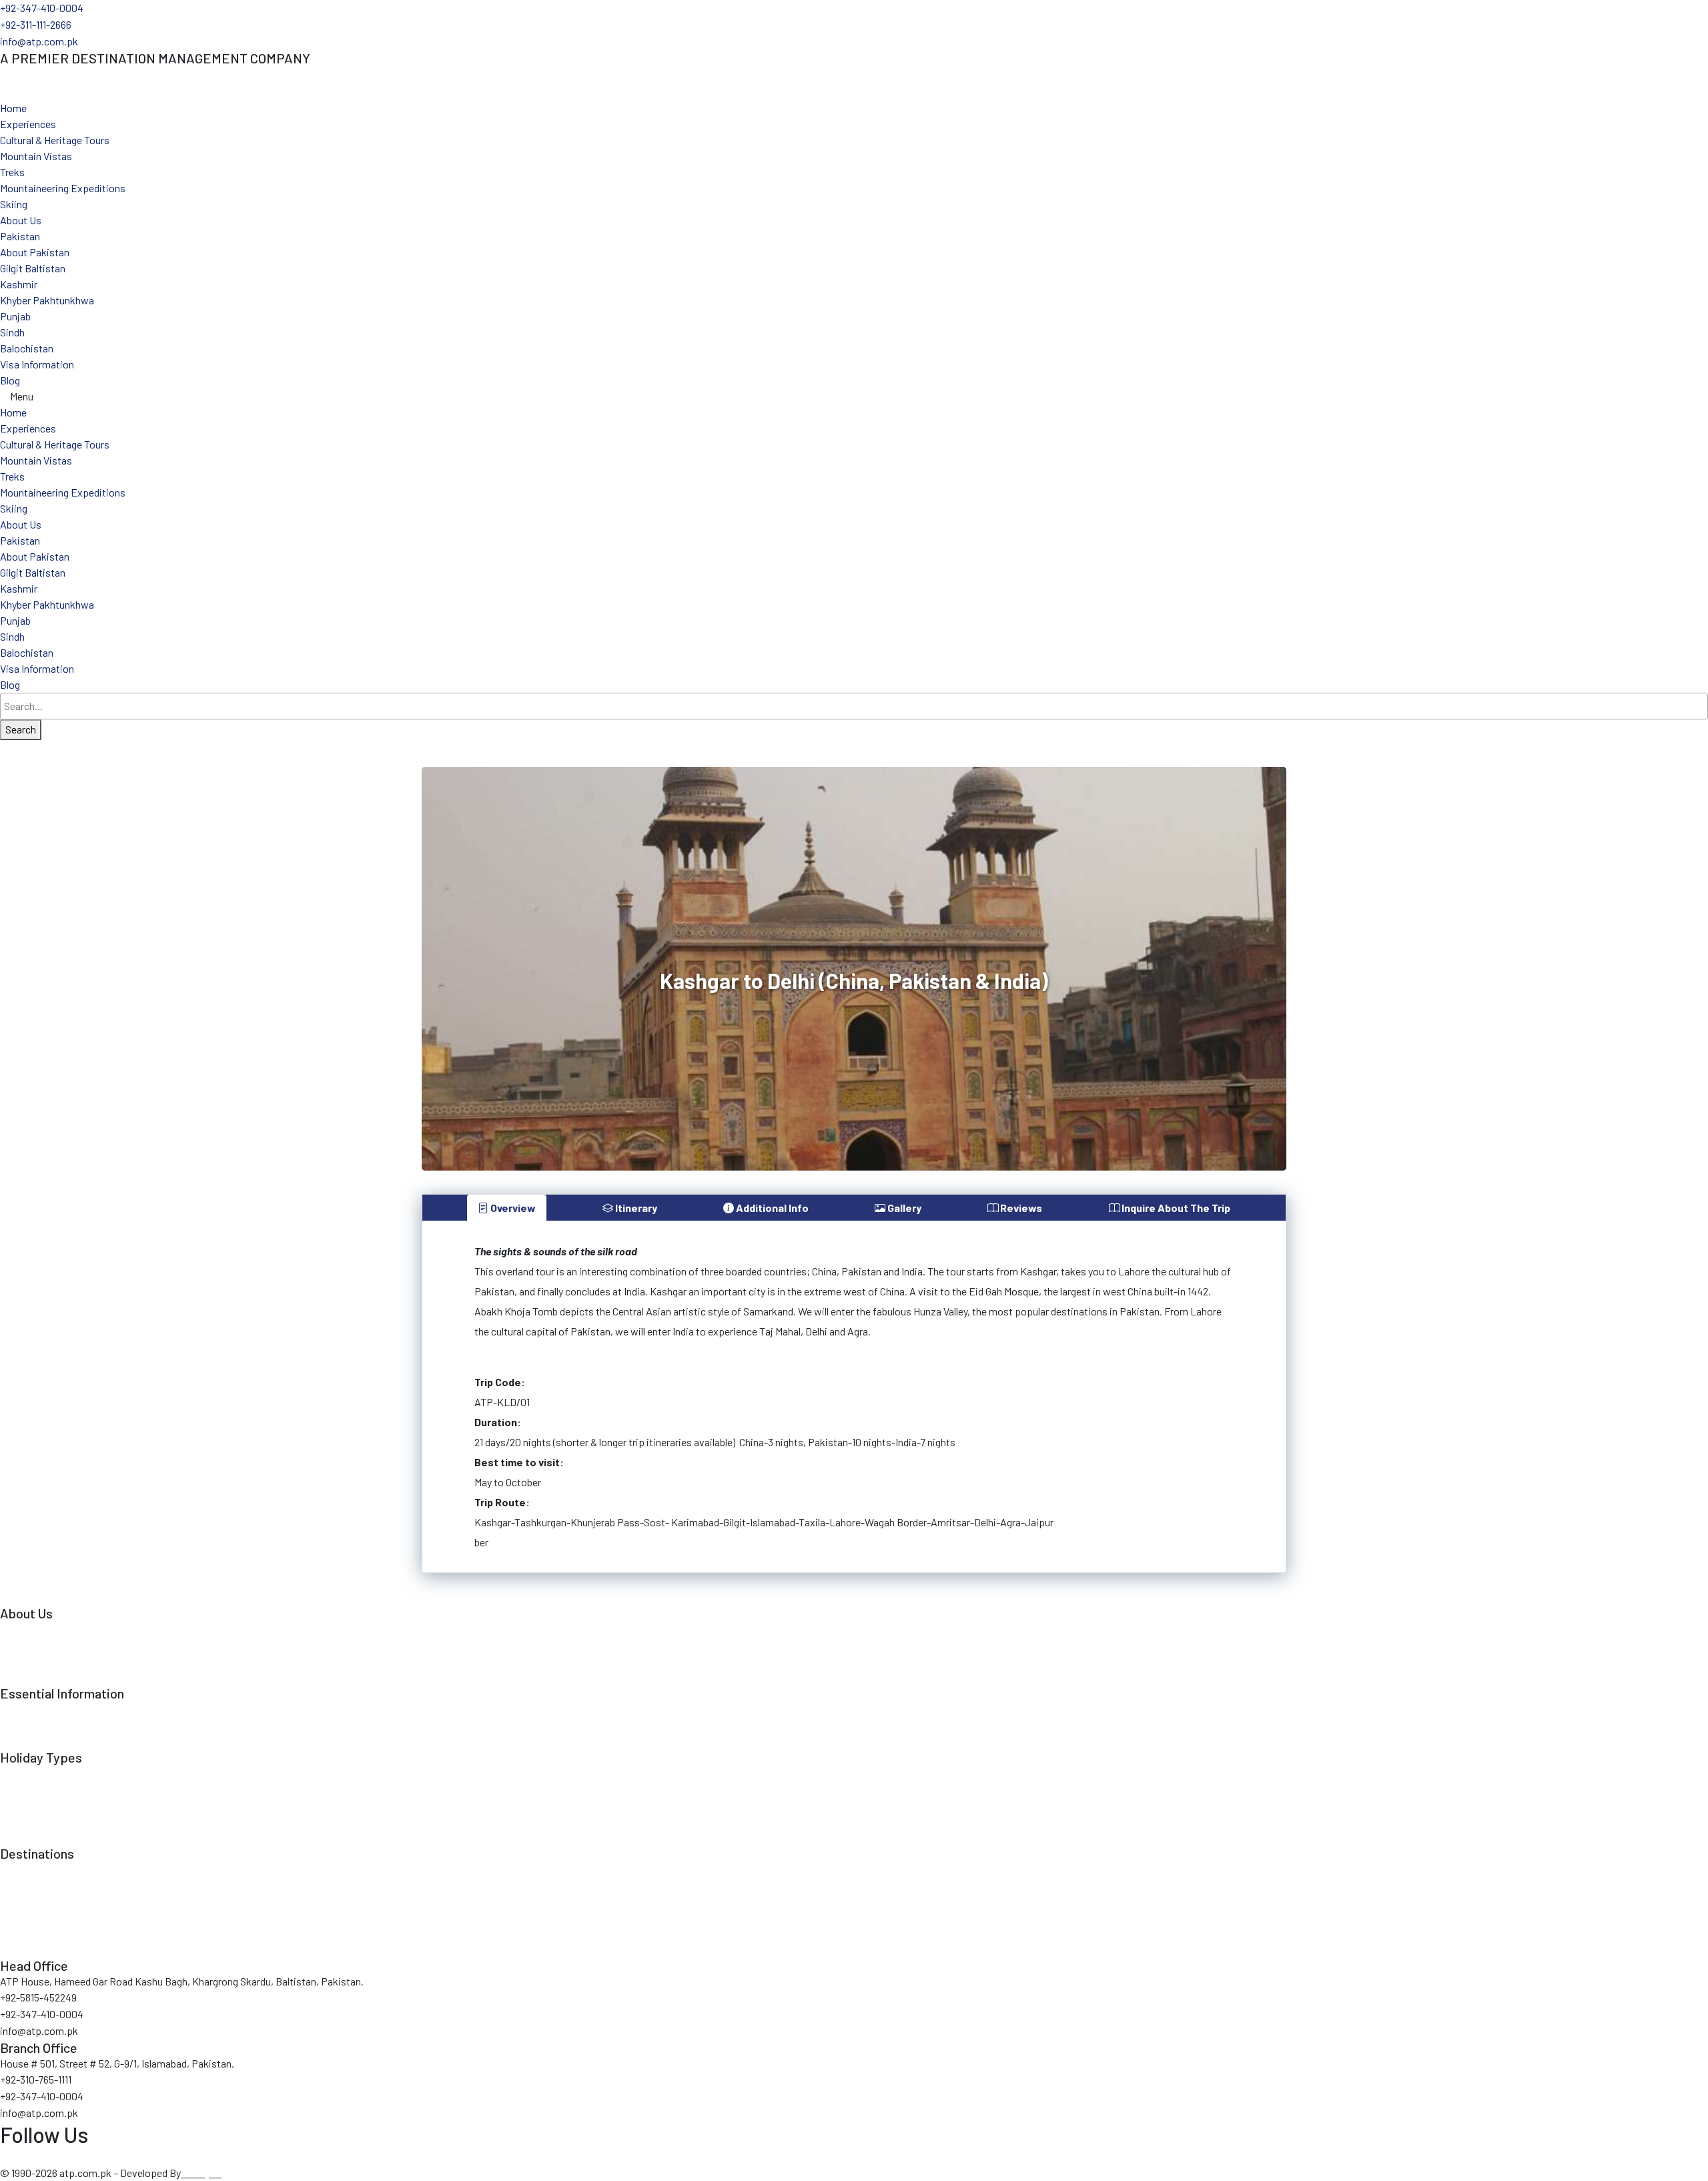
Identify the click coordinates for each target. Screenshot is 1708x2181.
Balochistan (27, 348)
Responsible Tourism (47, 1661)
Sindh (12, 332)
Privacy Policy (31, 1725)
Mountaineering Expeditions (63, 188)
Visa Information (37, 364)
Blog (10, 380)
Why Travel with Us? (45, 1629)
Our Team (21, 1645)
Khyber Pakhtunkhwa (47, 300)
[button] (854, 396)
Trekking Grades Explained (58, 1741)
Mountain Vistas (36, 156)
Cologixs (202, 2173)
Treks (12, 172)
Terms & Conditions (44, 1709)
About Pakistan (35, 252)
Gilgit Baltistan (33, 268)
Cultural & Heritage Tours (55, 140)
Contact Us (25, 1677)
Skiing (14, 204)
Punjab (15, 316)
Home (13, 108)
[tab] (507, 1208)
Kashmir (19, 284)
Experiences (28, 124)
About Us (21, 220)
